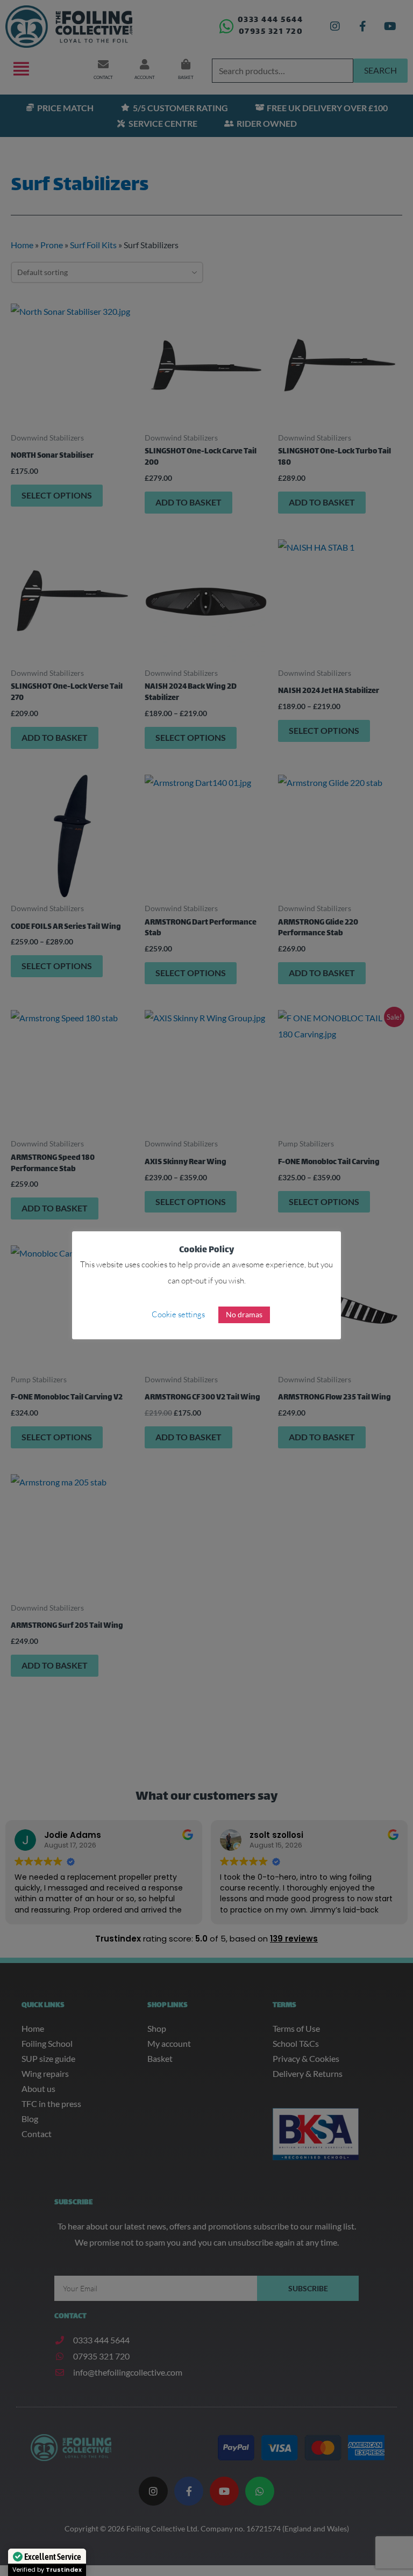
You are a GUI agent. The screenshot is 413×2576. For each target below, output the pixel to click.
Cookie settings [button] (178, 1314)
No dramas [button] (244, 1314)
